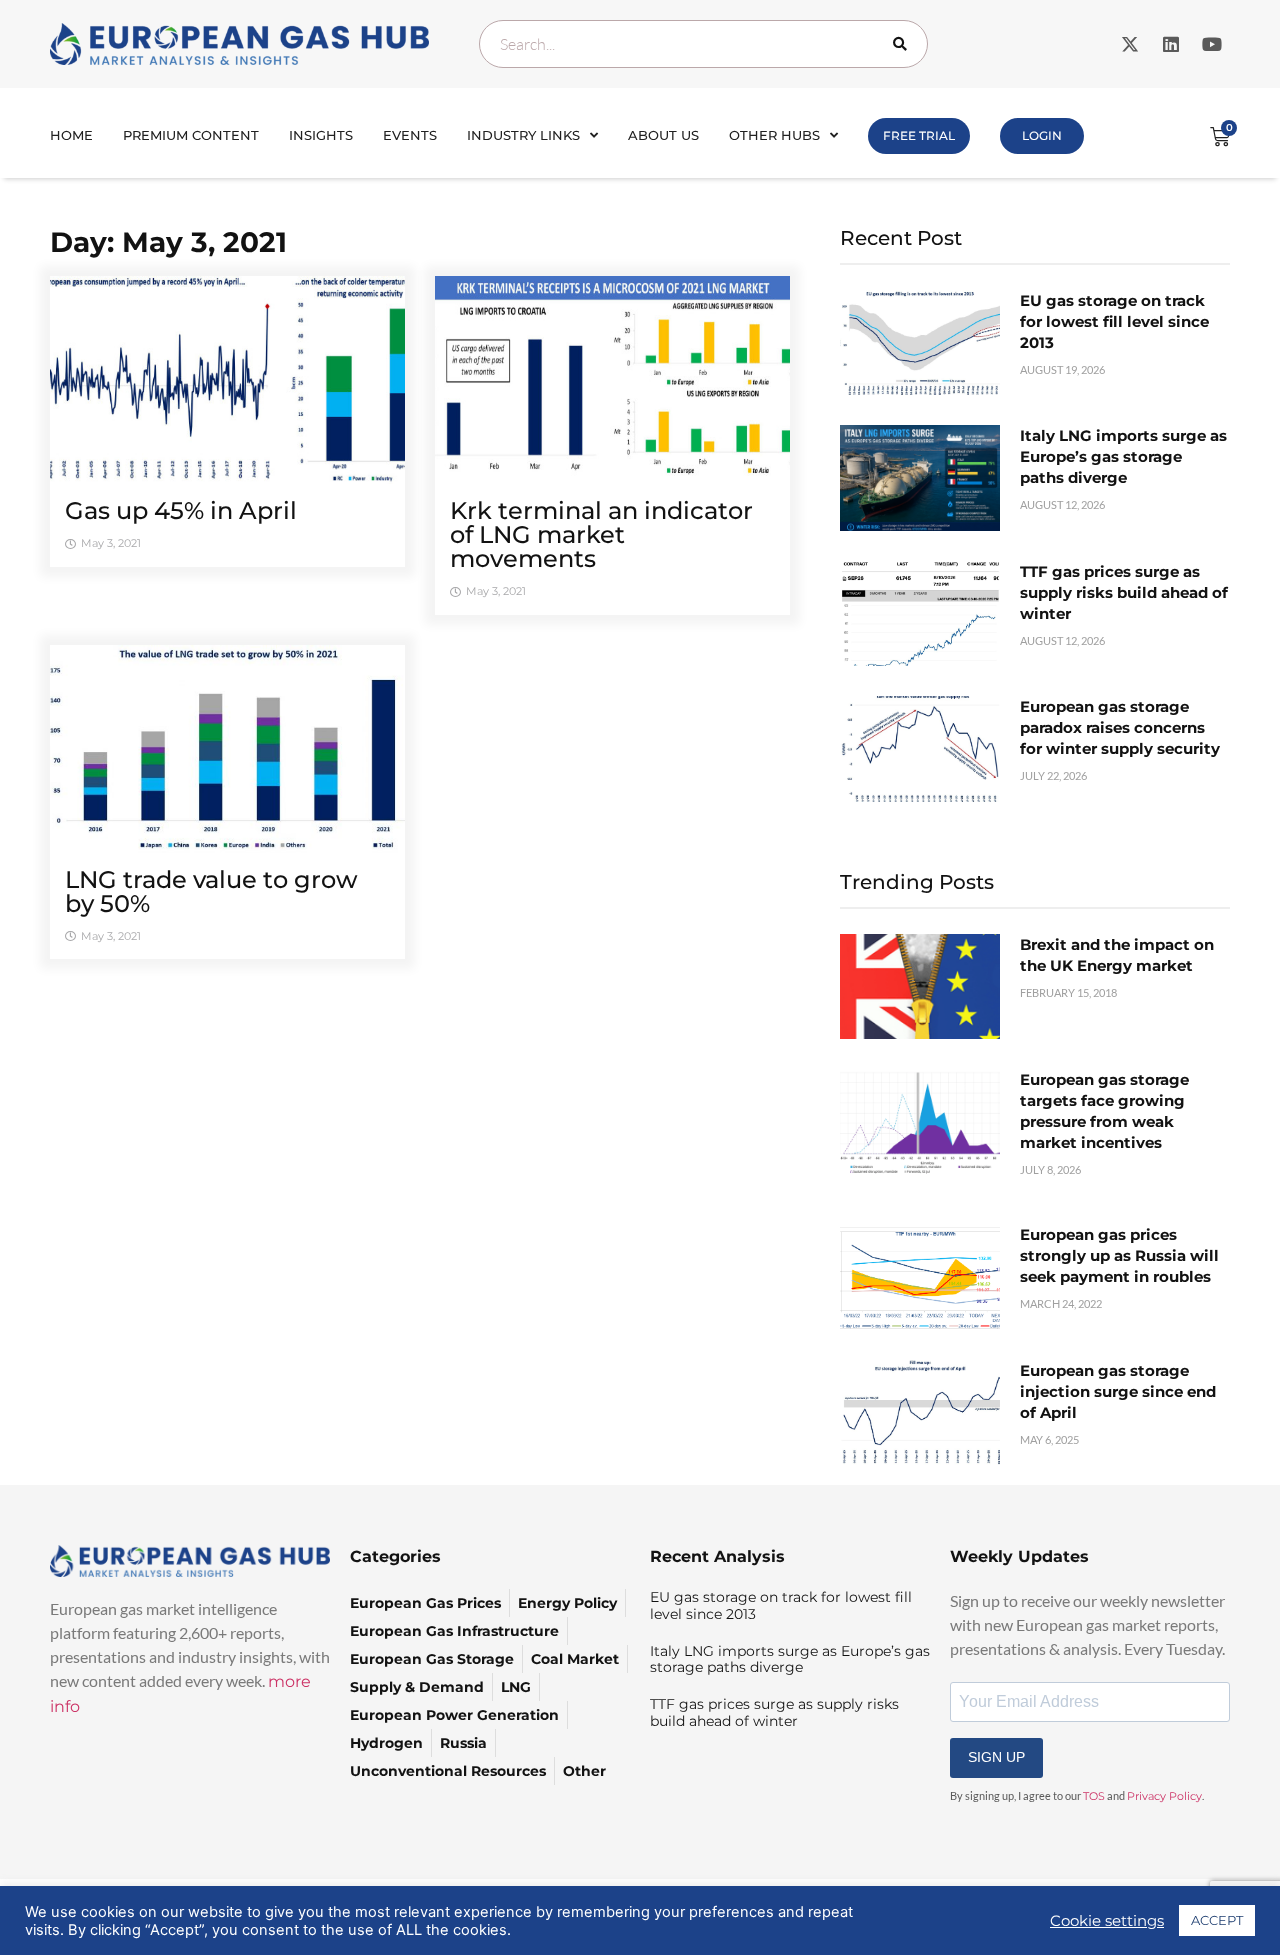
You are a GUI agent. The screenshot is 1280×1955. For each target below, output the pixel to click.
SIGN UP (996, 1757)
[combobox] (703, 44)
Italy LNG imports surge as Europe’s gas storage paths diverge (1123, 456)
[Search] (904, 44)
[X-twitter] (1130, 44)
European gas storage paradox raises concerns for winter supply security (1120, 727)
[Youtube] (1212, 44)
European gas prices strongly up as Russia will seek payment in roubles (1119, 1255)
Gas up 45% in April (181, 510)
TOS (1094, 1796)
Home (71, 135)
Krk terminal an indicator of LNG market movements (601, 534)
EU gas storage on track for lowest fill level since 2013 (1114, 321)
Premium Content (191, 135)
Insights (321, 135)
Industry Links (523, 135)
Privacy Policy (1164, 1796)
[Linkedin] (1171, 44)
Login (1042, 135)
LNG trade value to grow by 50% (211, 891)
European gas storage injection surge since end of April (1118, 1391)
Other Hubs (774, 135)
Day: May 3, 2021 (168, 242)
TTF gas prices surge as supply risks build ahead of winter (1124, 592)
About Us (663, 135)
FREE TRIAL (919, 135)
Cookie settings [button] (1107, 1921)
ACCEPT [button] (1217, 1920)
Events (410, 135)
